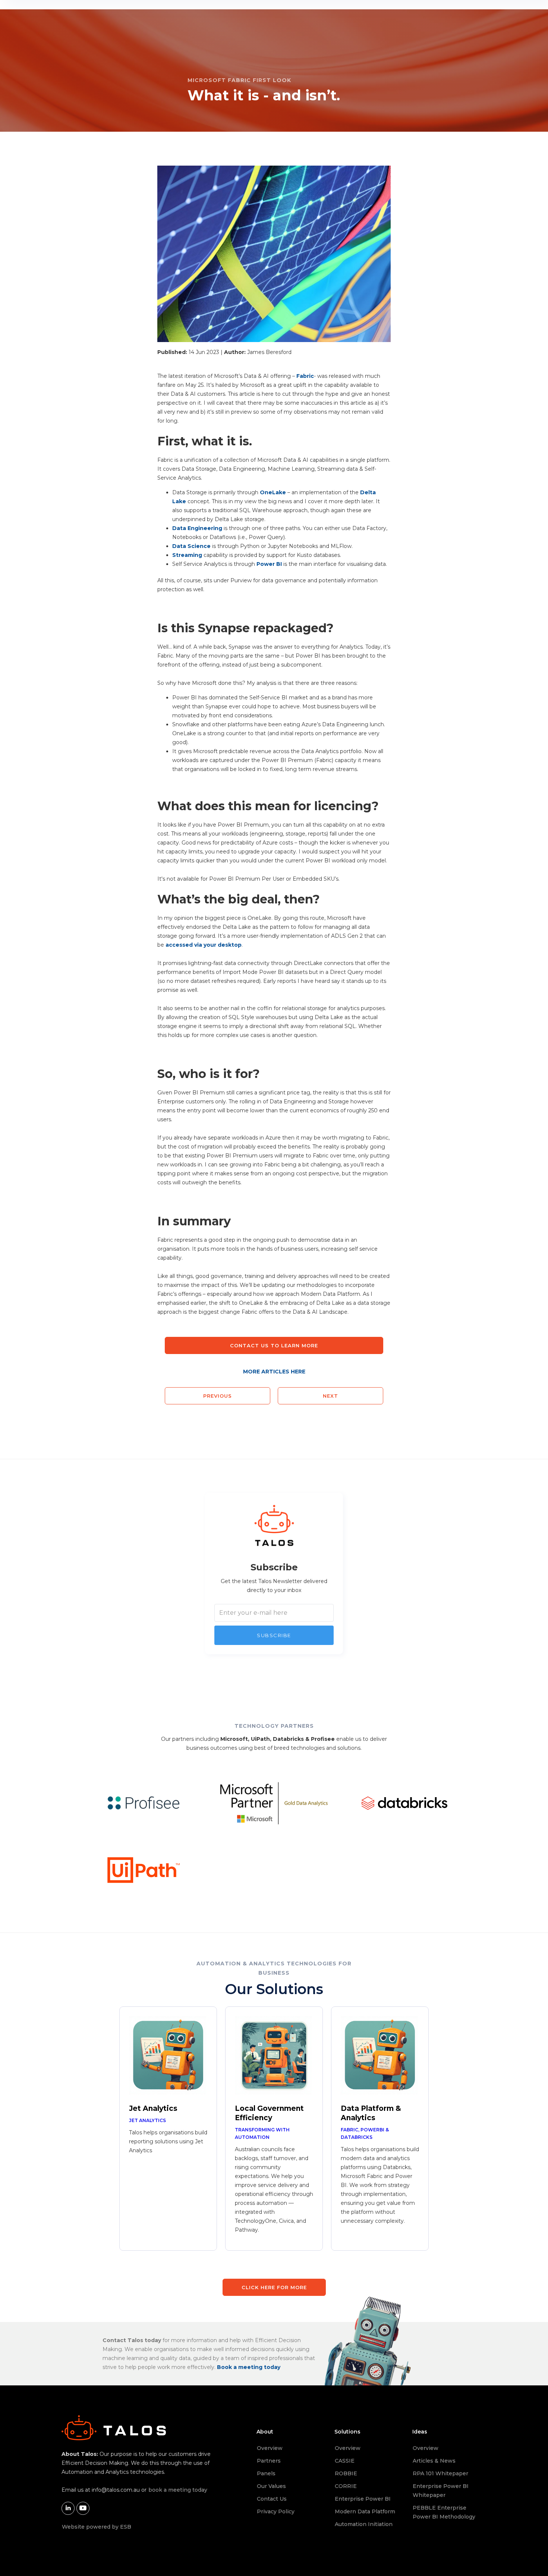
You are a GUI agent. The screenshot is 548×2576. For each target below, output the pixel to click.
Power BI (269, 564)
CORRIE (346, 2486)
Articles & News (434, 2461)
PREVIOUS (218, 1396)
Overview (270, 2448)
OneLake (273, 492)
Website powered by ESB (97, 2527)
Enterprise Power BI (363, 2499)
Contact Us (272, 2499)
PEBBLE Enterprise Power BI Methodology (444, 2512)
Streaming (187, 555)
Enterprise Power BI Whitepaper (441, 2491)
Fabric (305, 376)
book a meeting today (178, 2490)
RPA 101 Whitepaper (440, 2473)
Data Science (191, 546)
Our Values (271, 2486)
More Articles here (274, 1372)
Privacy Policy (276, 2511)
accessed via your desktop (204, 945)
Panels (266, 2473)
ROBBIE (346, 2473)
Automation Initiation (364, 2524)
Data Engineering (197, 528)
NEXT (330, 1396)
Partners (269, 2461)
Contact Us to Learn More (274, 1345)
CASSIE (345, 2461)
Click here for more (274, 2287)
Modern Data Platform (365, 2511)
